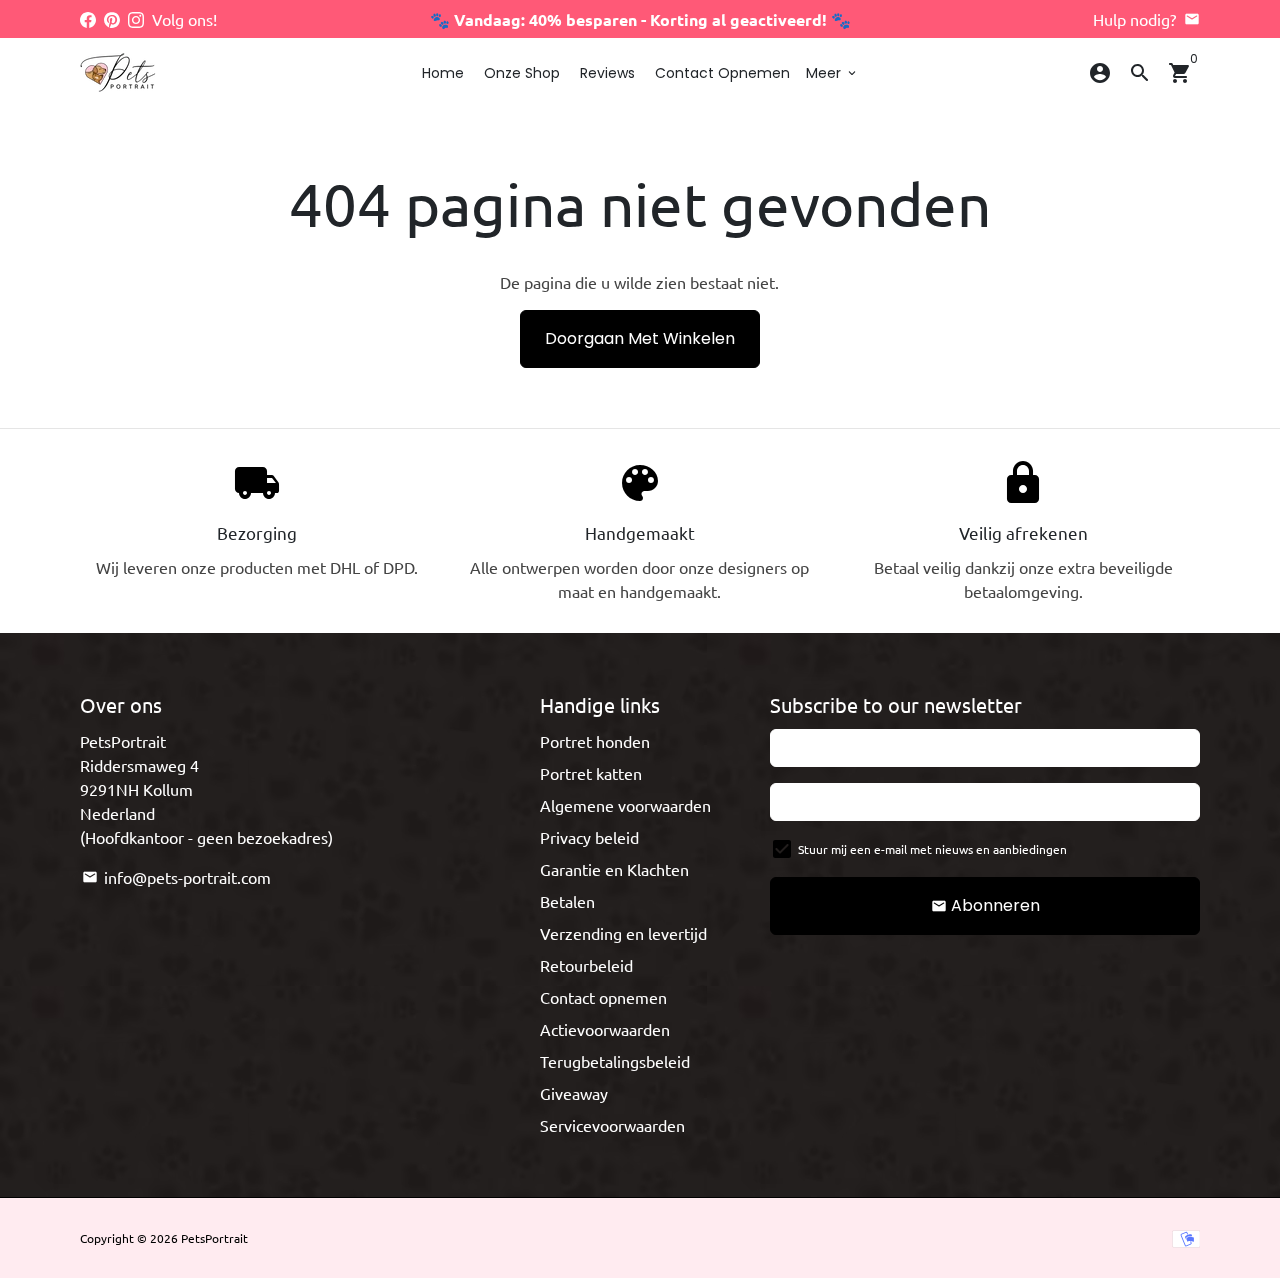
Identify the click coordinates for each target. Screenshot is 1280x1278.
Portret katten (591, 773)
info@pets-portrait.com (176, 877)
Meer (832, 73)
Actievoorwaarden (605, 1029)
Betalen (567, 901)
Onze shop (522, 73)
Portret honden (595, 741)
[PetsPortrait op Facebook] (88, 19)
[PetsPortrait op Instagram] (136, 19)
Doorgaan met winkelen (640, 338)
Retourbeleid (586, 965)
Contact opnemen (722, 73)
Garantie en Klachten (614, 869)
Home (443, 73)
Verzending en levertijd (623, 933)
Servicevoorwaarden (612, 1125)
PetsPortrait (214, 1238)
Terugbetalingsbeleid (615, 1061)
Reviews (607, 73)
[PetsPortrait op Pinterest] (112, 19)
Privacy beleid (589, 837)
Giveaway (574, 1093)
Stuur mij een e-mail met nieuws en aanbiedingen (932, 849)
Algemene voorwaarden (625, 805)
